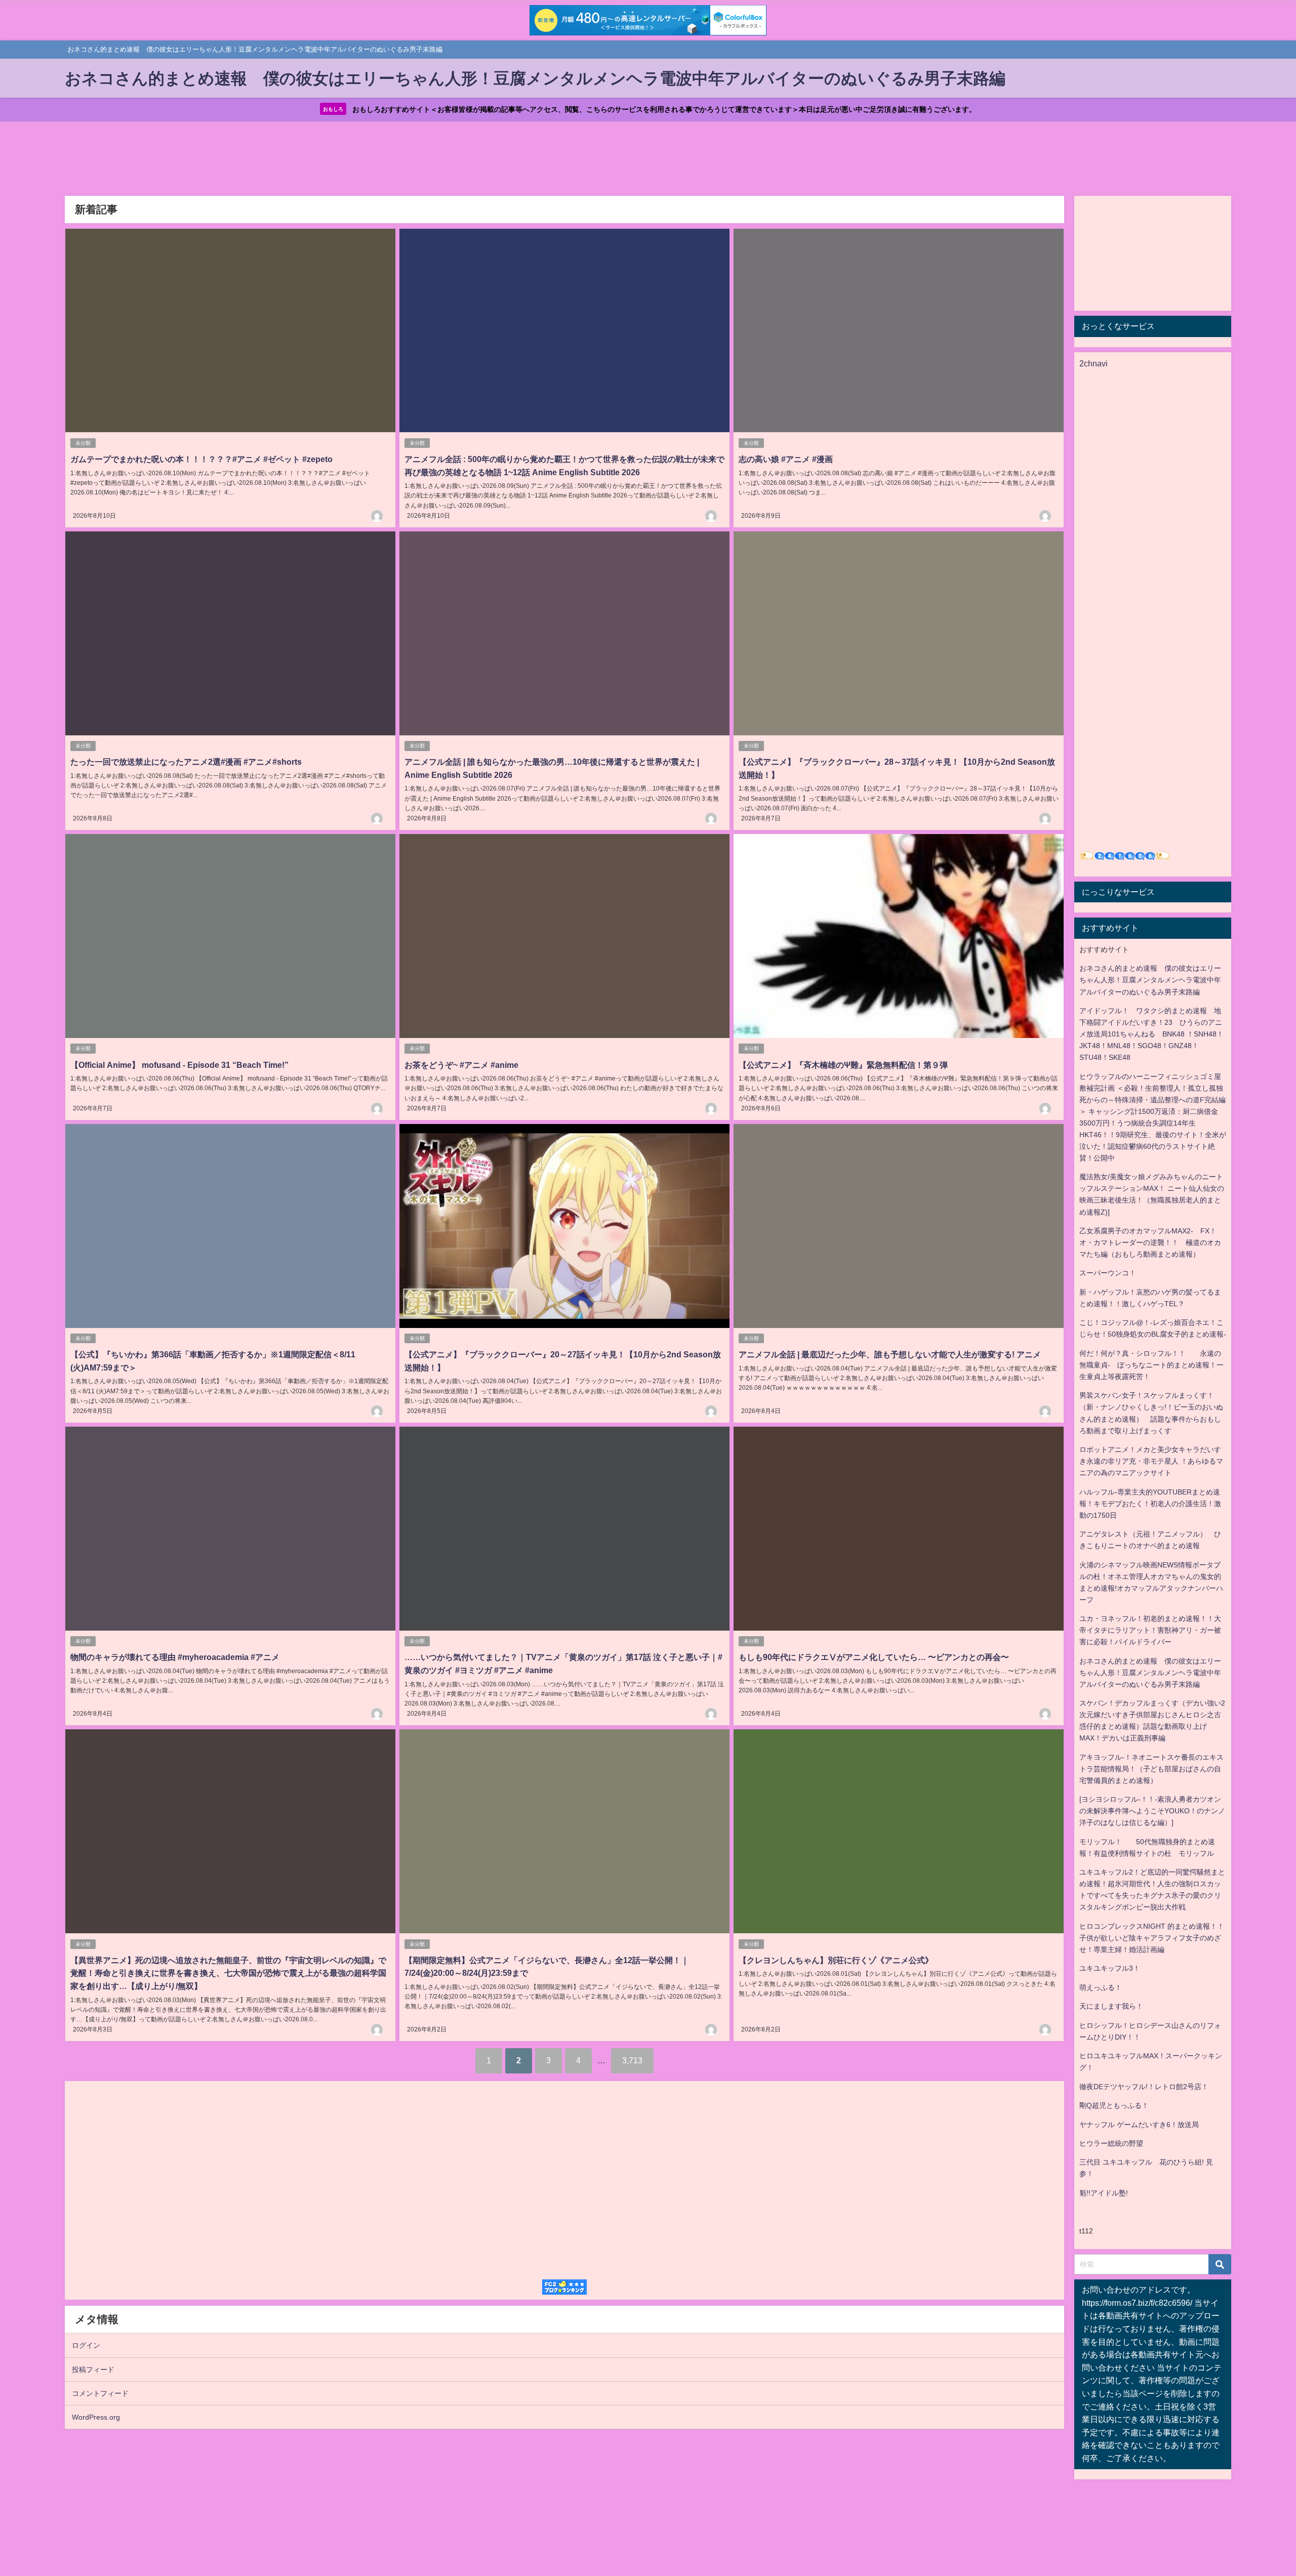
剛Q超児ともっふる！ (1114, 2105)
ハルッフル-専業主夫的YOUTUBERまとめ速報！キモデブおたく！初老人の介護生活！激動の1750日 (1150, 1504)
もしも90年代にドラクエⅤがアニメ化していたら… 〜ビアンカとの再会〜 (874, 1657)
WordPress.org (96, 2417)
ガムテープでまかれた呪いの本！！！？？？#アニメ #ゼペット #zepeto (201, 459)
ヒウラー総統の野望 (1111, 2143)
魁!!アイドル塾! (1104, 2193)
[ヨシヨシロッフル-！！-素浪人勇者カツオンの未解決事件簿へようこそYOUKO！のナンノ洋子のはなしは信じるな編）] (1152, 1811)
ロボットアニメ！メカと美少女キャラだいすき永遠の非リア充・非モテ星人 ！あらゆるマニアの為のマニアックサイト (1151, 1461)
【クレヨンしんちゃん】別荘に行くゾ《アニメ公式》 (836, 1960)
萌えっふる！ (1101, 1987)
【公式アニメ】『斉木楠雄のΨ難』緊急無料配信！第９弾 (843, 1065)
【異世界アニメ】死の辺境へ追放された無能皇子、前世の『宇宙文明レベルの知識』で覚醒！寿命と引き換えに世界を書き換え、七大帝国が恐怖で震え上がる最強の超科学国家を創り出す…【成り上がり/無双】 (228, 1973)
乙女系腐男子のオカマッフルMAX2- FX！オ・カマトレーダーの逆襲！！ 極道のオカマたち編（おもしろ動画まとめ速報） (1150, 1242)
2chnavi (1093, 363)
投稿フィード (93, 2370)
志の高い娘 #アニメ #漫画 (786, 459)
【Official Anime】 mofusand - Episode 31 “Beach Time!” (179, 1065)
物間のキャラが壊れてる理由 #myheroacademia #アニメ (175, 1657)
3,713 (632, 2060)
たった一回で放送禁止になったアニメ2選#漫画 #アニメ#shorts (186, 762)
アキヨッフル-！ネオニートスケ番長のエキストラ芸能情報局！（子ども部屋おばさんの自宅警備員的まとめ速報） (1151, 1769)
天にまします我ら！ (1111, 2006)
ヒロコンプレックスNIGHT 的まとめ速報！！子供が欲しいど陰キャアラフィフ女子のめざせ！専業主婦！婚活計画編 (1152, 1938)
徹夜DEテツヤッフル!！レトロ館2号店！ (1144, 2087)
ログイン (86, 2345)
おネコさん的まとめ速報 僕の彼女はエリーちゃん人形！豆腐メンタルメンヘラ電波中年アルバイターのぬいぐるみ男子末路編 (1150, 980)
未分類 (83, 443)
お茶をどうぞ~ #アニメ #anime (461, 1065)
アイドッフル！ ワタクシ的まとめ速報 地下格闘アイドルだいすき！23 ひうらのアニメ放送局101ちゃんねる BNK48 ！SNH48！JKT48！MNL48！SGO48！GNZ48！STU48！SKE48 (1151, 1034)
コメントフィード (100, 2393)
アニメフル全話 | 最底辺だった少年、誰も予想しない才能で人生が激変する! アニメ (890, 1354)
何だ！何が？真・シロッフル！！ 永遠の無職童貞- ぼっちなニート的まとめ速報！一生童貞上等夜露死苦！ (1151, 1365)
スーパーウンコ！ (1108, 1273)
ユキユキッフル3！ (1110, 1968)
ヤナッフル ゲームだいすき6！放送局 (1139, 2125)
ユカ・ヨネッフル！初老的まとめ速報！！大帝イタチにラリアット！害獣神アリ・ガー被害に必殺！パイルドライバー (1150, 1630)
